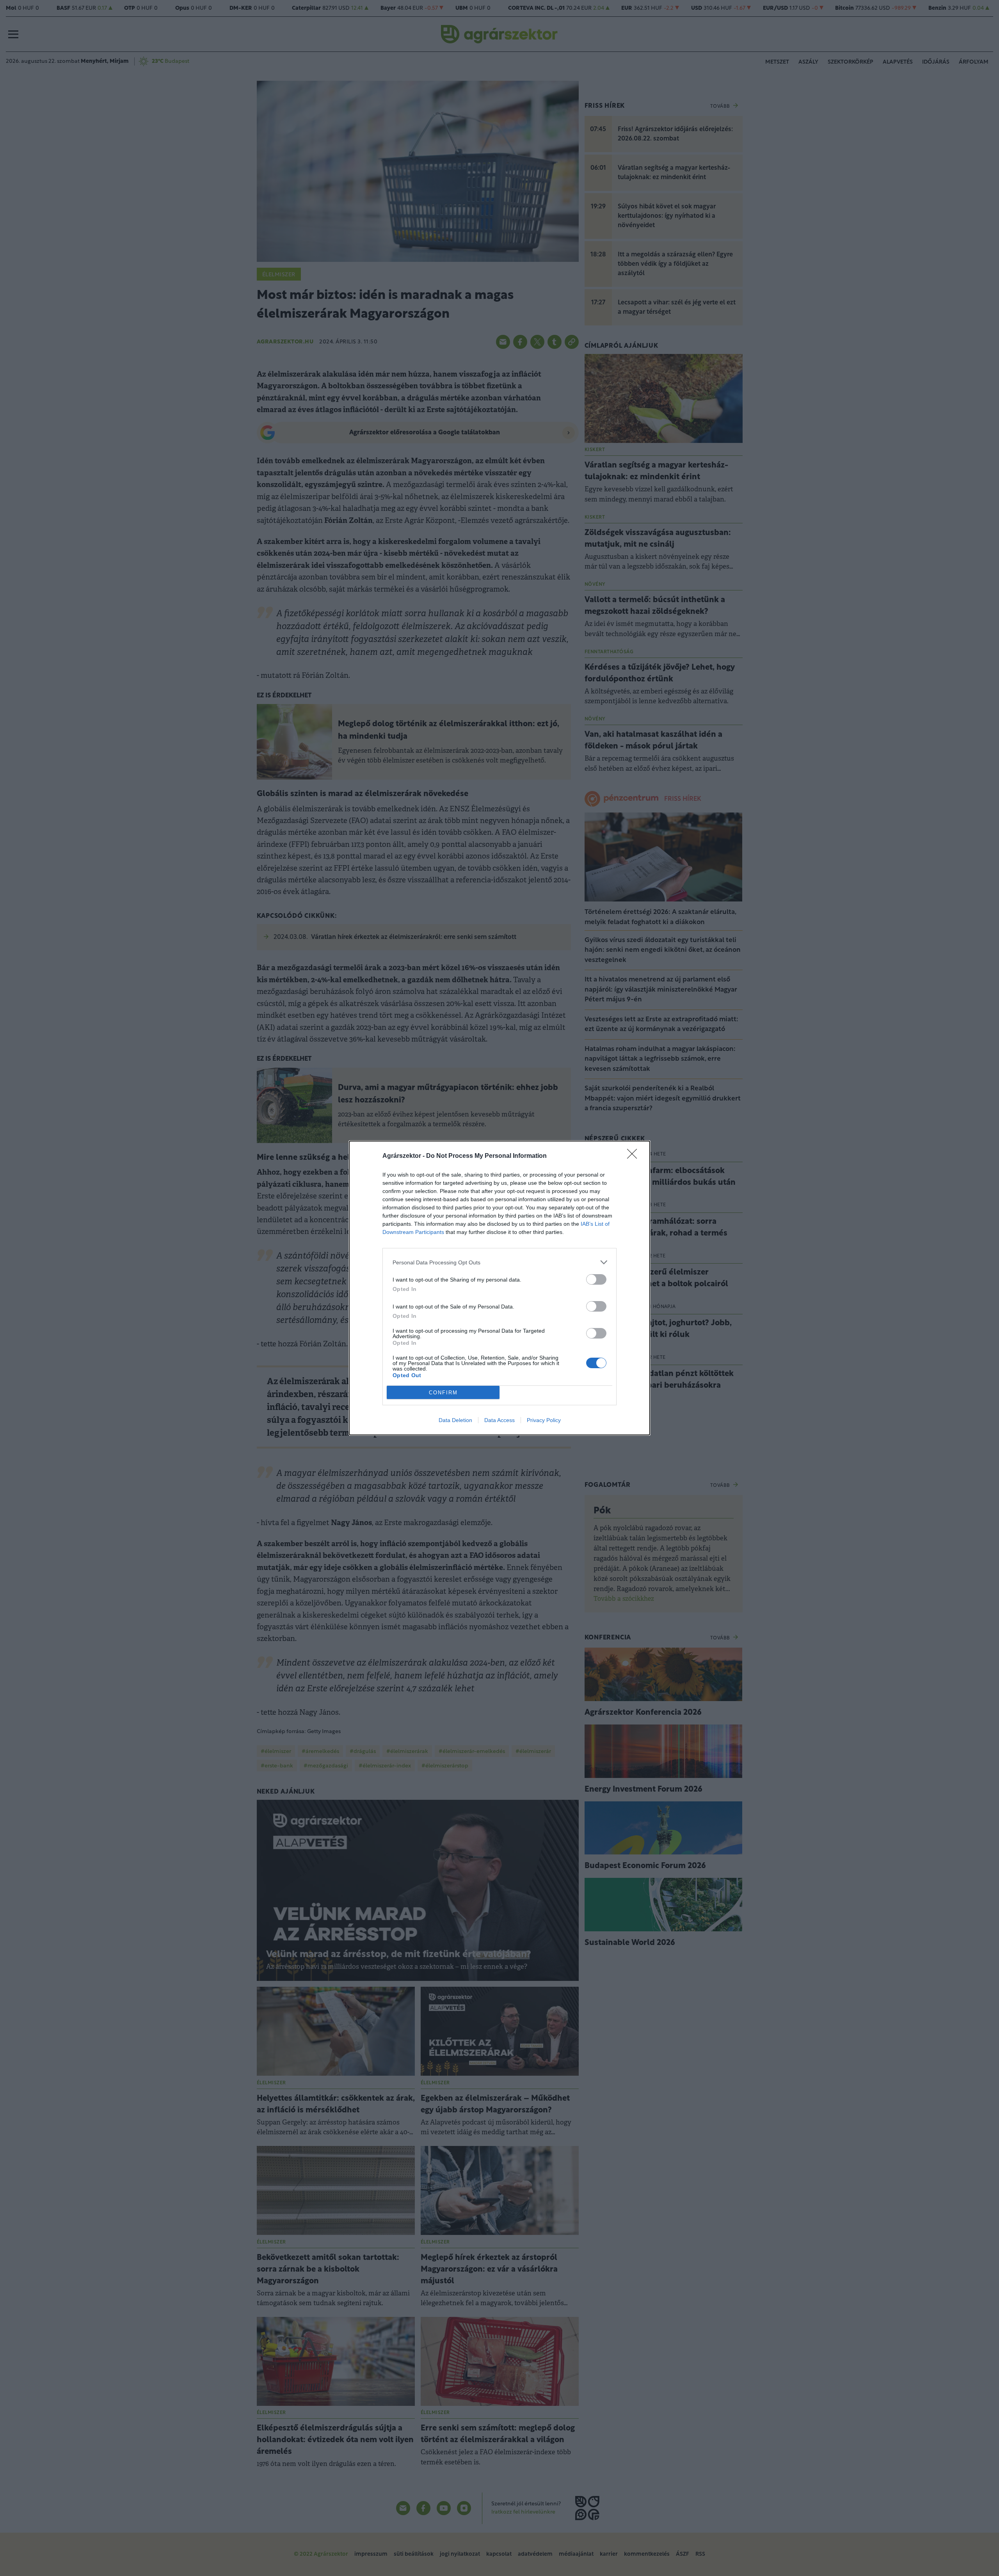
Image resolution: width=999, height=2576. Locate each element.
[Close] (635, 1156)
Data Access (499, 1420)
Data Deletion (455, 1420)
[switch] (596, 1279)
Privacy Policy (544, 1420)
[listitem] (499, 1262)
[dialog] (499, 1288)
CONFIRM (443, 1393)
